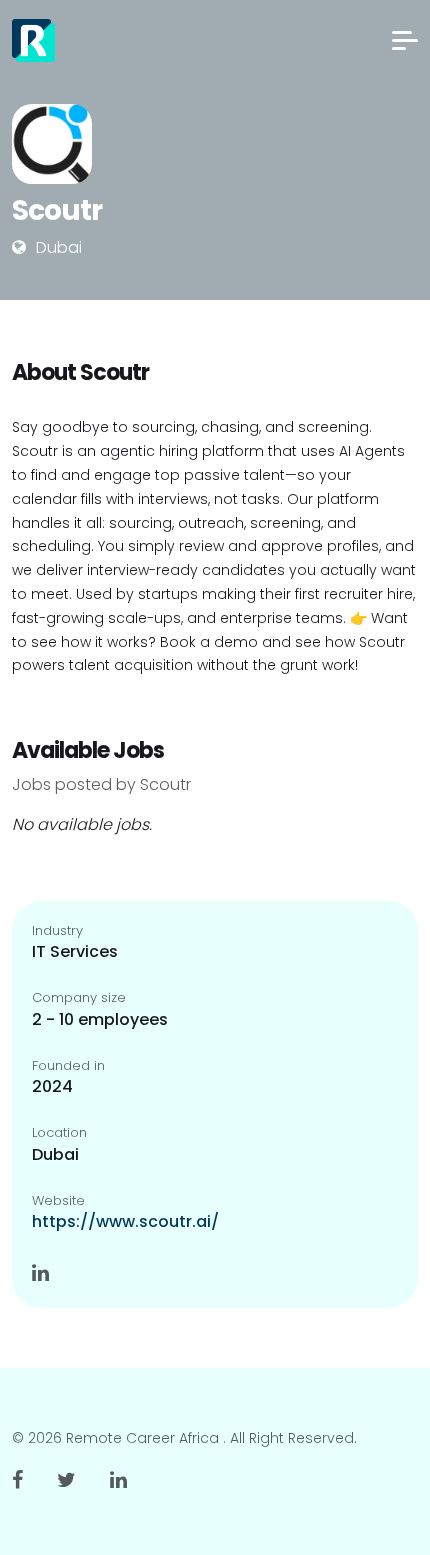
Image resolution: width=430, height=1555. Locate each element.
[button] (405, 40)
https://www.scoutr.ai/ (125, 1221)
